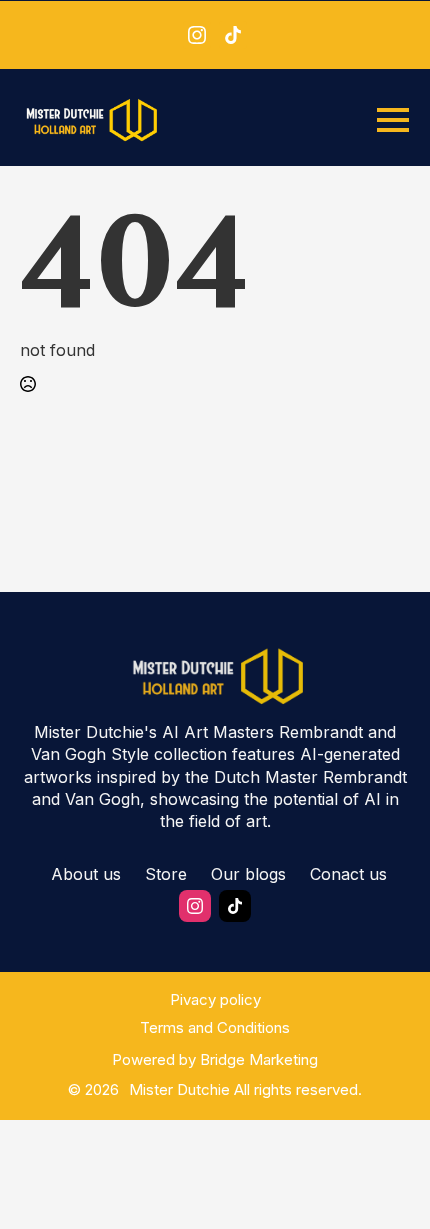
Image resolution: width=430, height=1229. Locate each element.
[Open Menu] (393, 120)
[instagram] (197, 35)
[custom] (233, 35)
